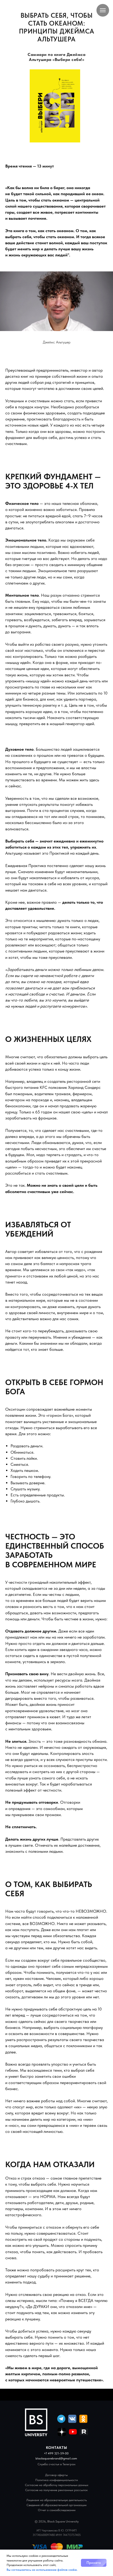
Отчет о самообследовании (57, 2510)
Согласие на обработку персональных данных (57, 2485)
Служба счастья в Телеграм (56, 2464)
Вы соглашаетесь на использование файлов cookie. (42, 2570)
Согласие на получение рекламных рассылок (56, 2490)
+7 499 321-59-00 (56, 2453)
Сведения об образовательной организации (56, 2505)
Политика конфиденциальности (56, 2480)
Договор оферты (56, 2475)
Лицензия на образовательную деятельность (56, 2500)
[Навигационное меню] (103, 10)
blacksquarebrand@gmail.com (56, 2458)
